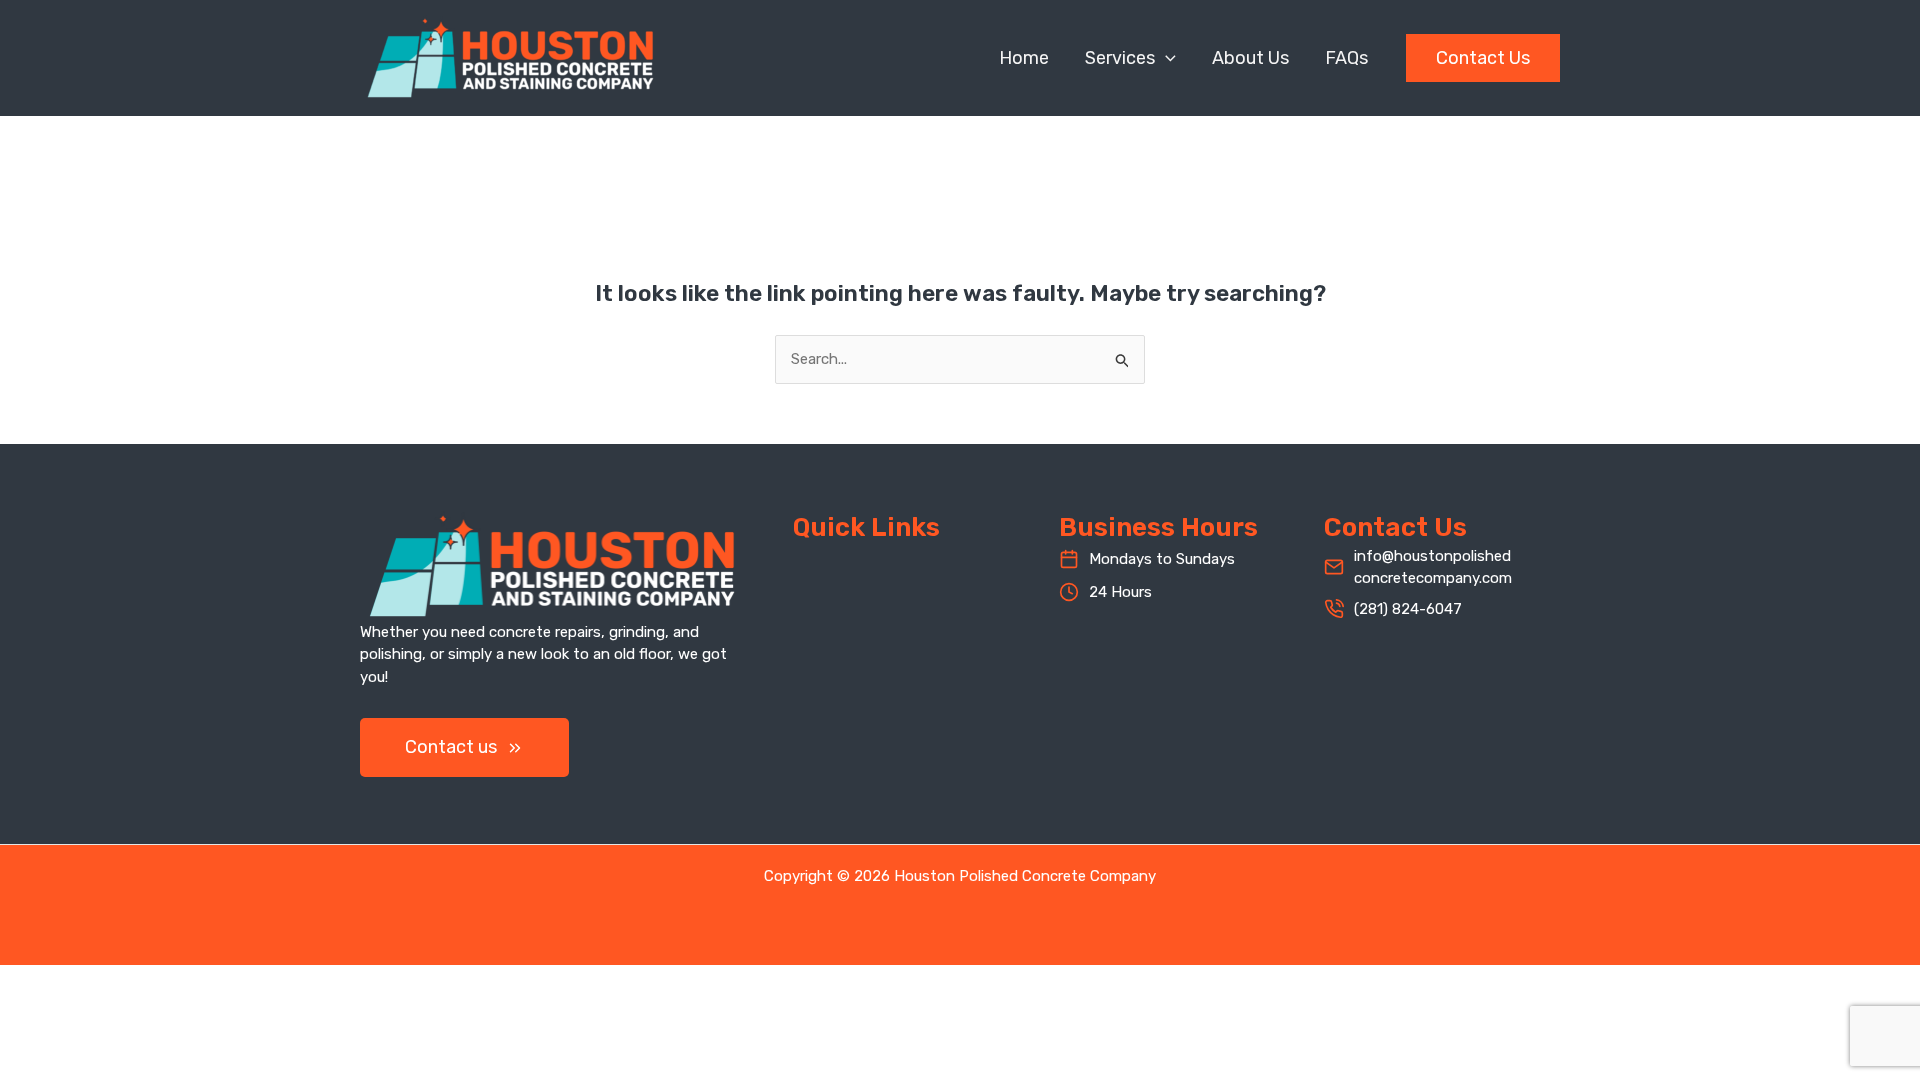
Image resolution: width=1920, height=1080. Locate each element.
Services (1120, 58)
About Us (1250, 58)
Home (1024, 58)
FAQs (1346, 58)
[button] (1165, 58)
